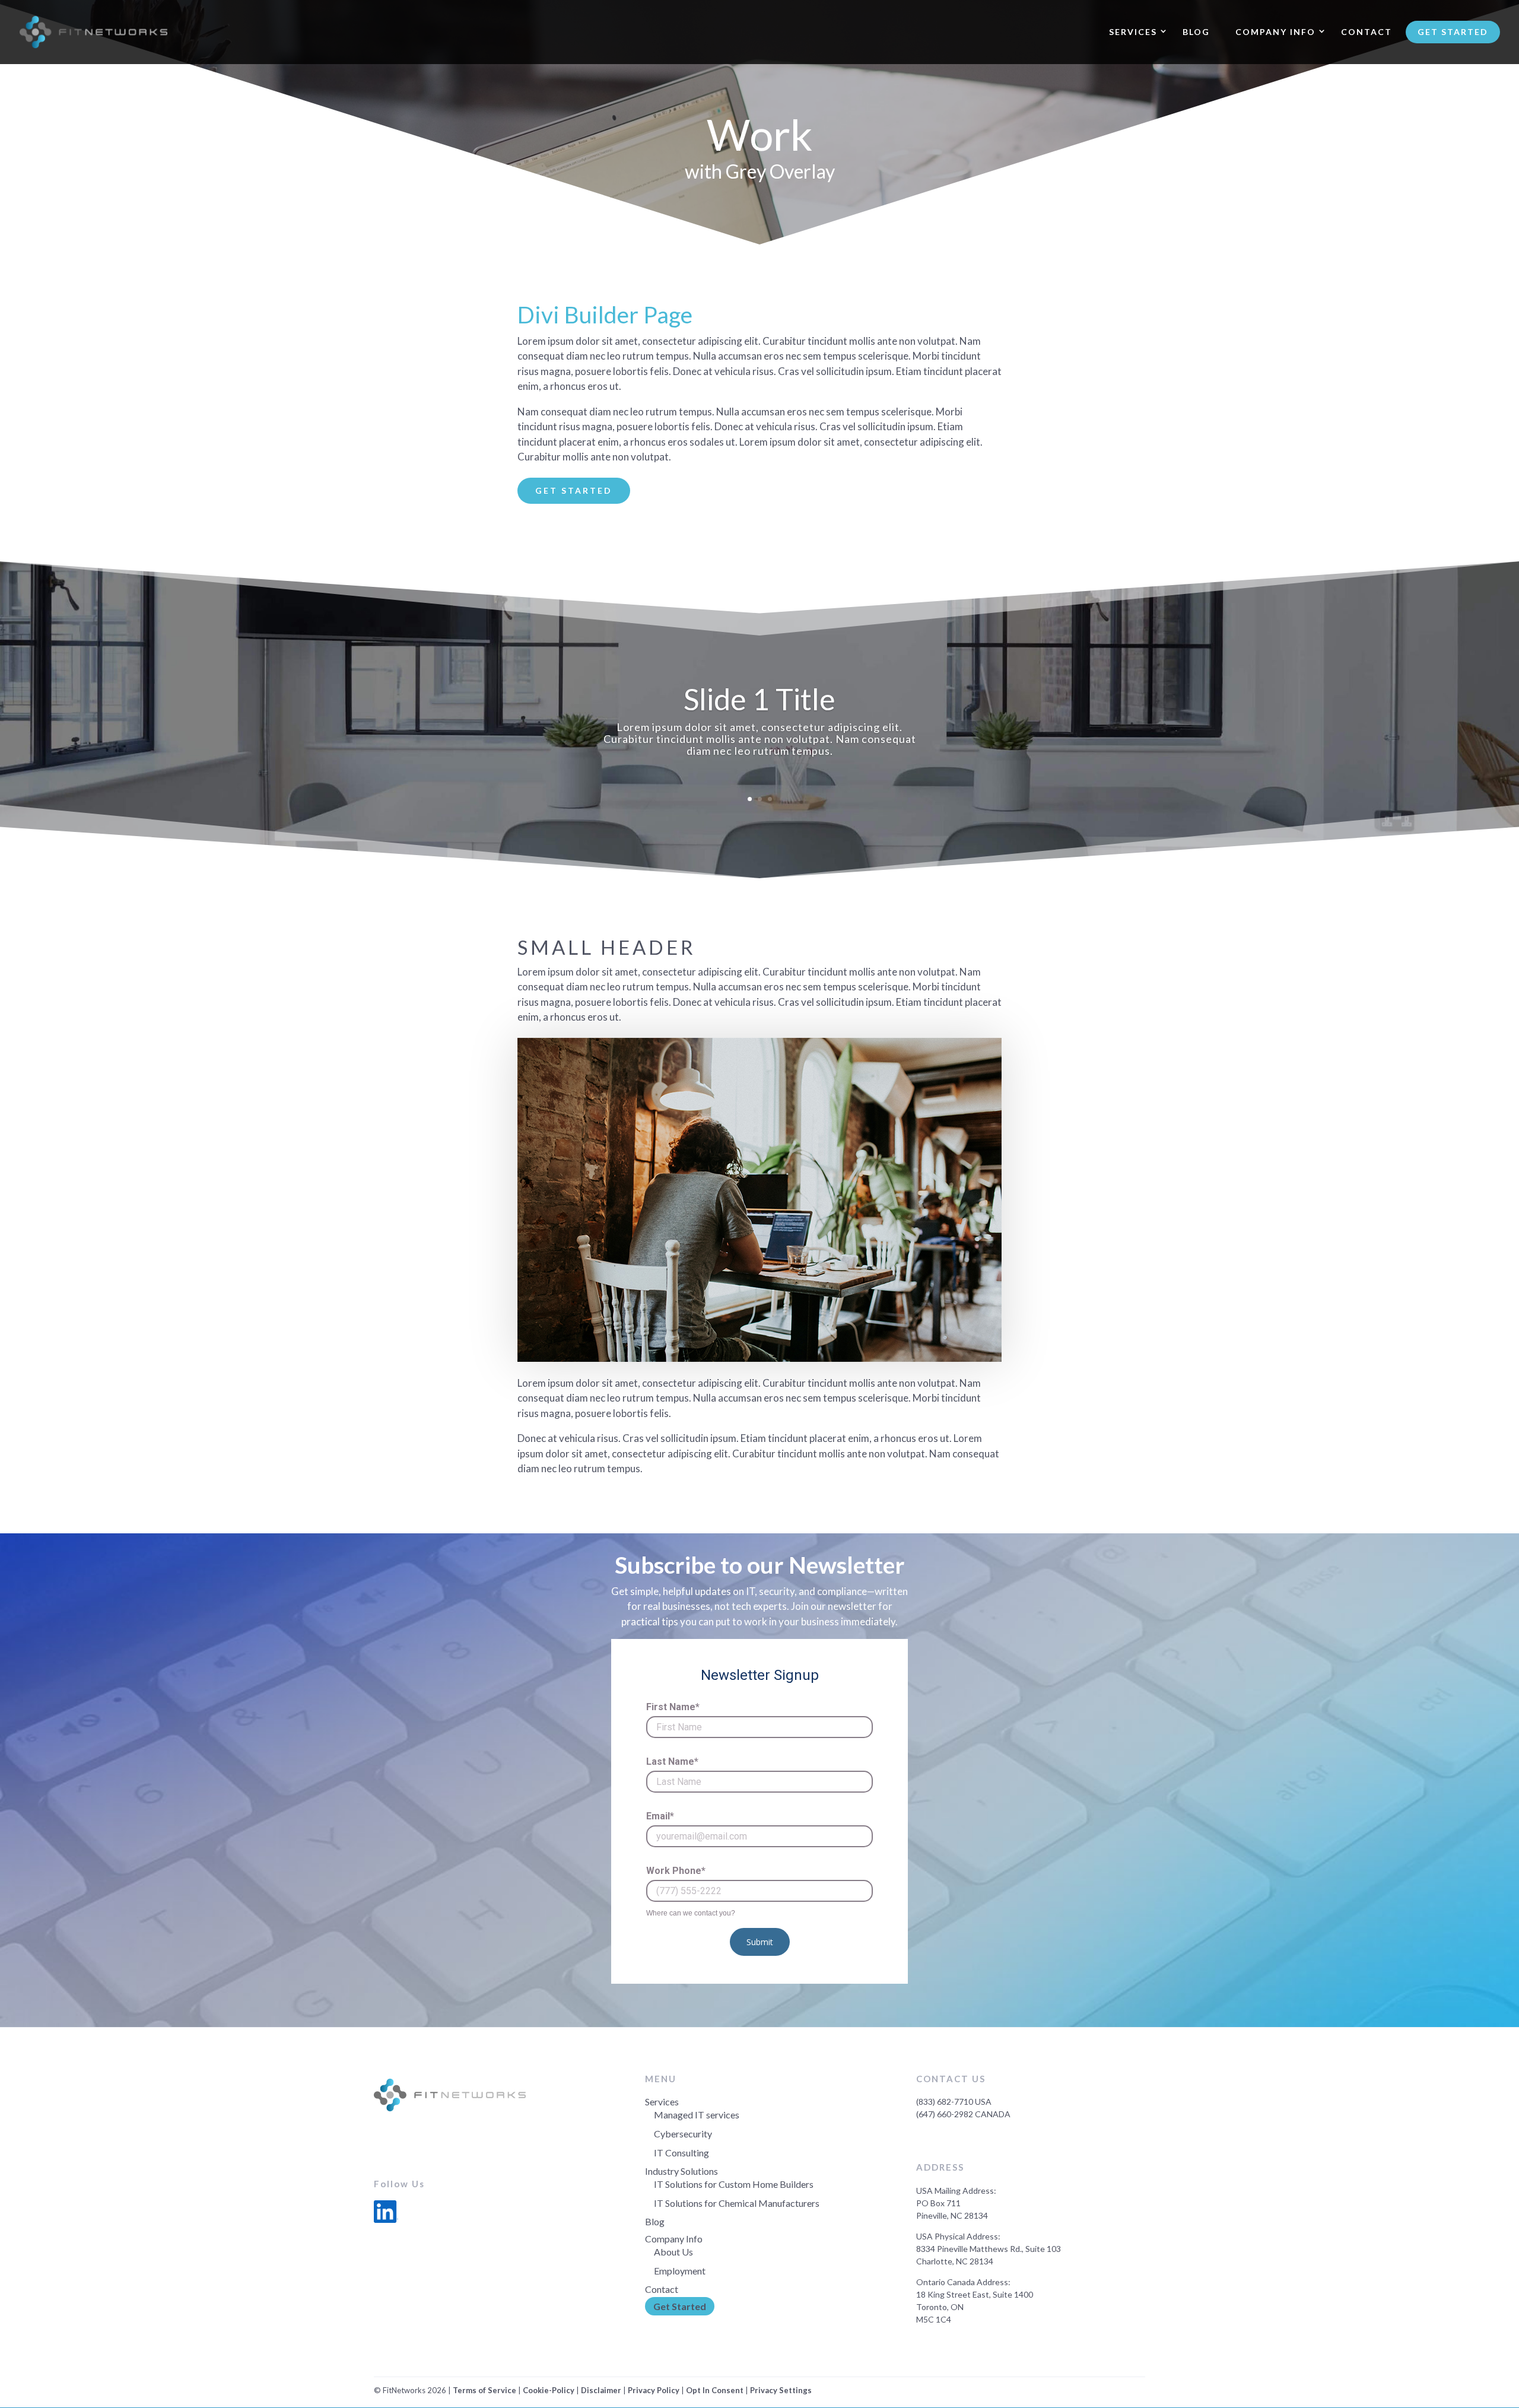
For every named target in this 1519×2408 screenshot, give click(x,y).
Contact (1367, 32)
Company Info (1275, 32)
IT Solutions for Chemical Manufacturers (737, 2203)
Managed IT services (697, 2115)
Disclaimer (601, 2390)
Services (1133, 32)
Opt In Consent (715, 2390)
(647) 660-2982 (945, 2114)
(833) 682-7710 (945, 2102)
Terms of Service (484, 2390)
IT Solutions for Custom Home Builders (734, 2184)
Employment (680, 2271)
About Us (673, 2252)
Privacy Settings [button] (781, 2390)
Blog (1196, 32)
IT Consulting (681, 2153)
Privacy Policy (654, 2390)
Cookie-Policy (549, 2390)
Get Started (1453, 32)
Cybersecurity (683, 2134)
